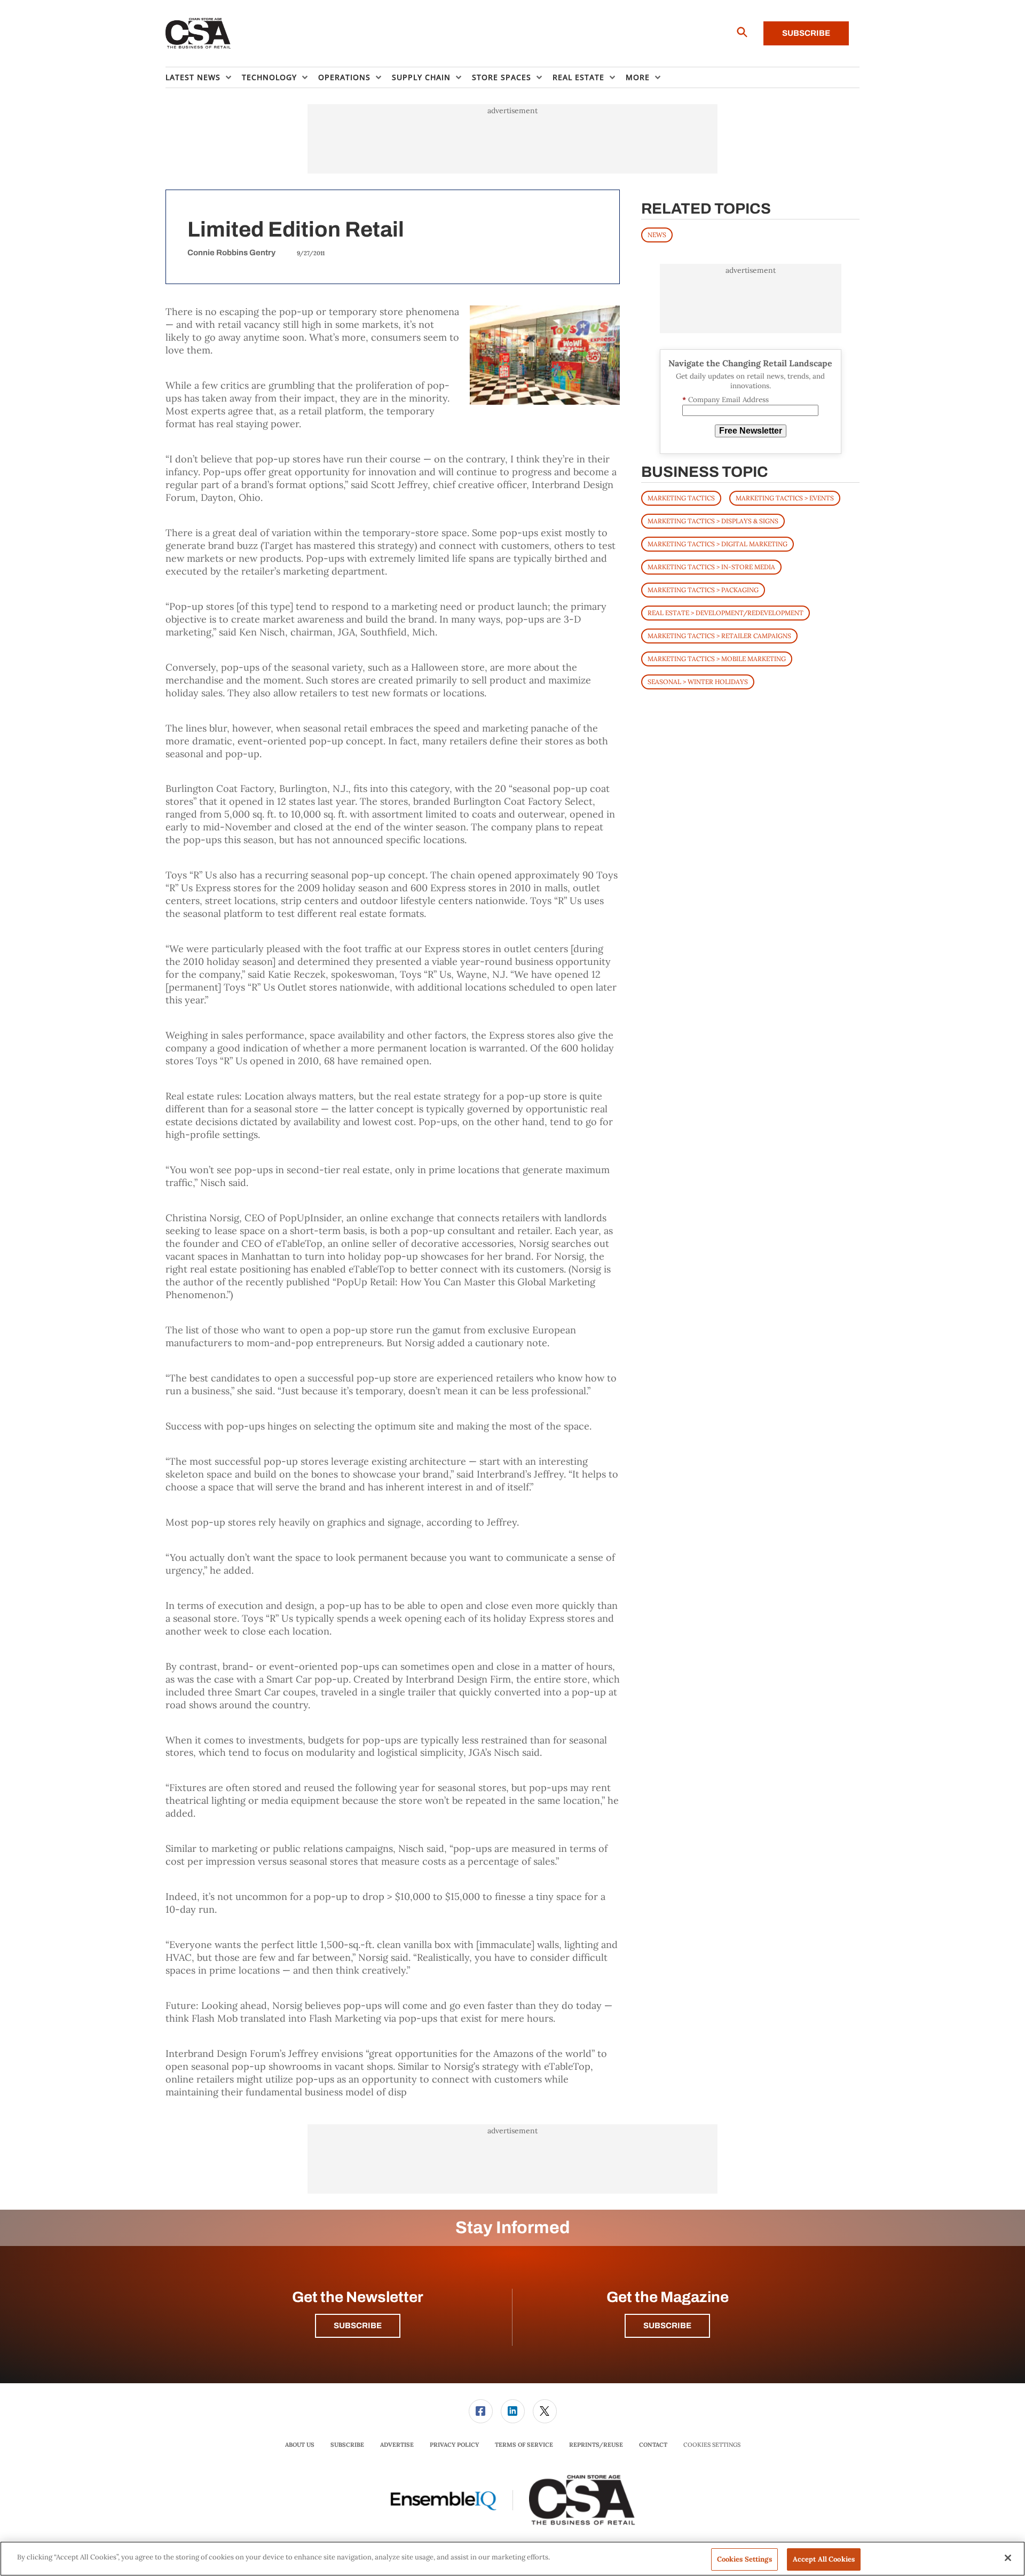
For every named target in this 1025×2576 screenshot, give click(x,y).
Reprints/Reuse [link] (596, 2445)
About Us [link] (300, 2445)
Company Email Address (726, 400)
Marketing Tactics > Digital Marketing (717, 544)
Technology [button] (269, 77)
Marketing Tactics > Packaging (703, 590)
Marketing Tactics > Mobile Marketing (717, 659)
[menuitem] (204, 77)
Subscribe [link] (347, 2445)
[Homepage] (198, 34)
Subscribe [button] (358, 2326)
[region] (512, 2559)
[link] (481, 2411)
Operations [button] (344, 77)
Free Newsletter (751, 431)
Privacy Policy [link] (454, 2445)
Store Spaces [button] (502, 77)
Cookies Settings (712, 2445)
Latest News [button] (193, 77)
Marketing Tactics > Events (785, 498)
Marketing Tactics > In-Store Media (711, 567)
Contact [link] (653, 2445)
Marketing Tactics (681, 498)
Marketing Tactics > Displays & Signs (713, 521)
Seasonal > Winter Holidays (698, 682)
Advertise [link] (397, 2445)
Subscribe (806, 33)
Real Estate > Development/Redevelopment (726, 613)
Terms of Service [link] (524, 2445)
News (657, 235)
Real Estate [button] (578, 77)
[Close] (1008, 2558)
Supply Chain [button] (421, 77)
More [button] (638, 77)
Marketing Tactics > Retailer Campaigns (719, 636)
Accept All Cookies (824, 2559)
